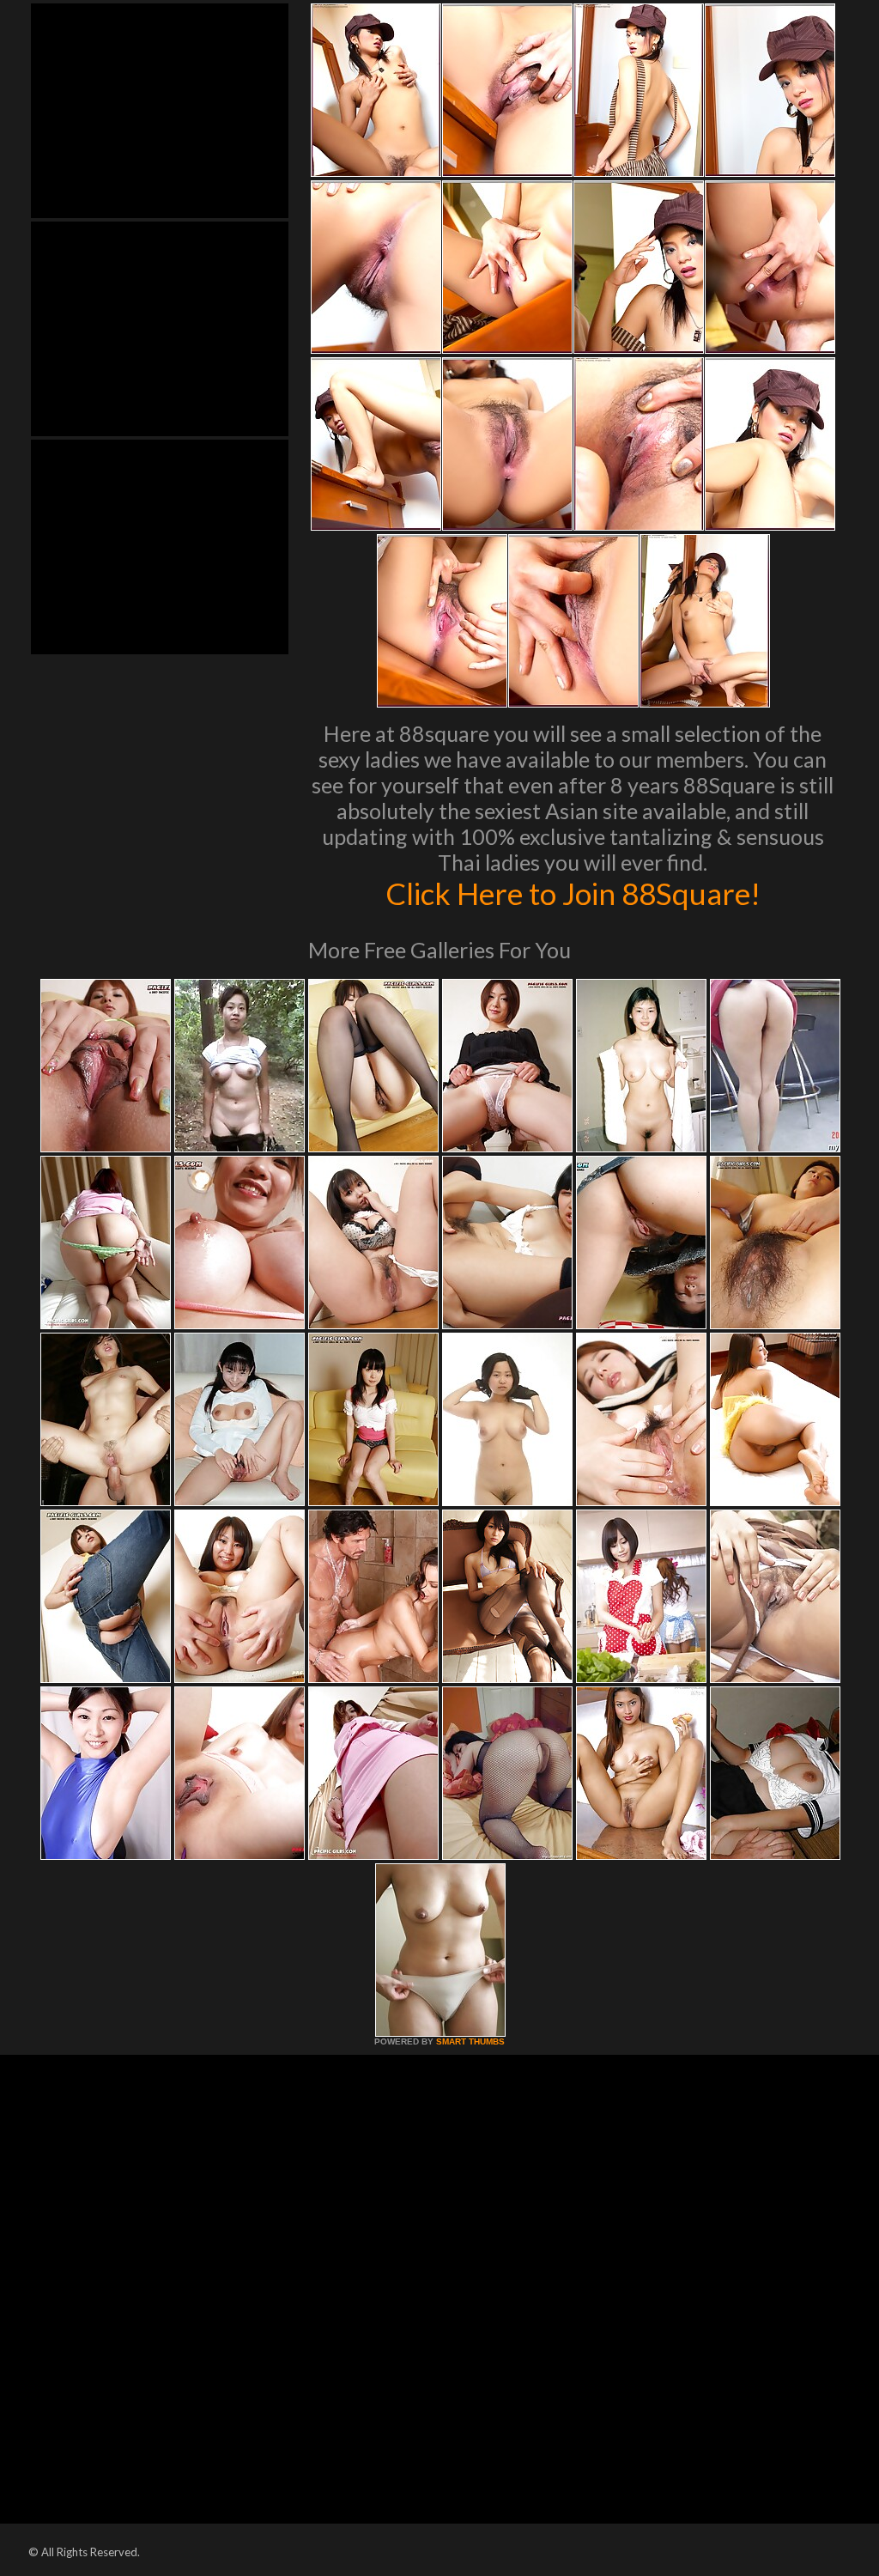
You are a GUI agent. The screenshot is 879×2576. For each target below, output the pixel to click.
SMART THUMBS (470, 2041)
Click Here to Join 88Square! (573, 893)
